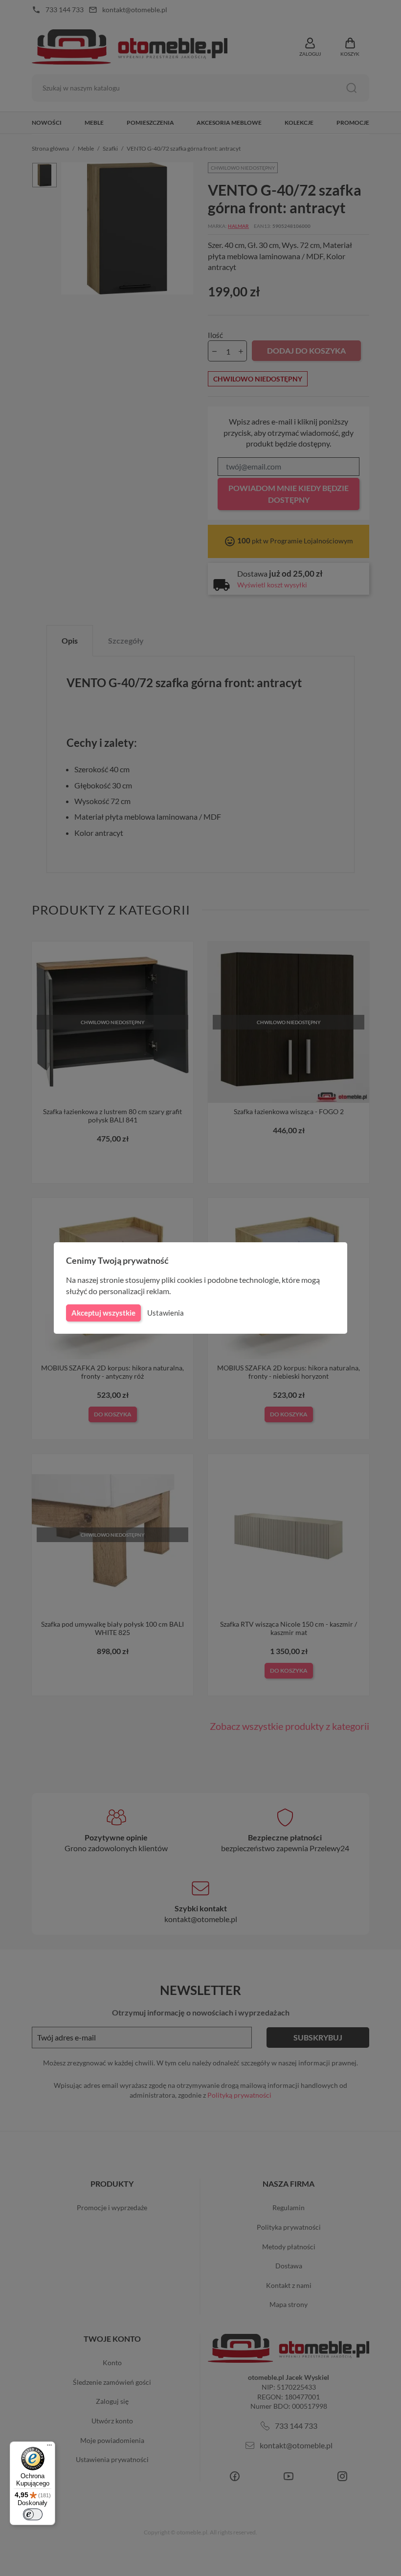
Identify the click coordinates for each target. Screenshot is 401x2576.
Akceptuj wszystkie (103, 1313)
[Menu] (49, 2447)
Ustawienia (166, 1313)
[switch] (33, 2514)
